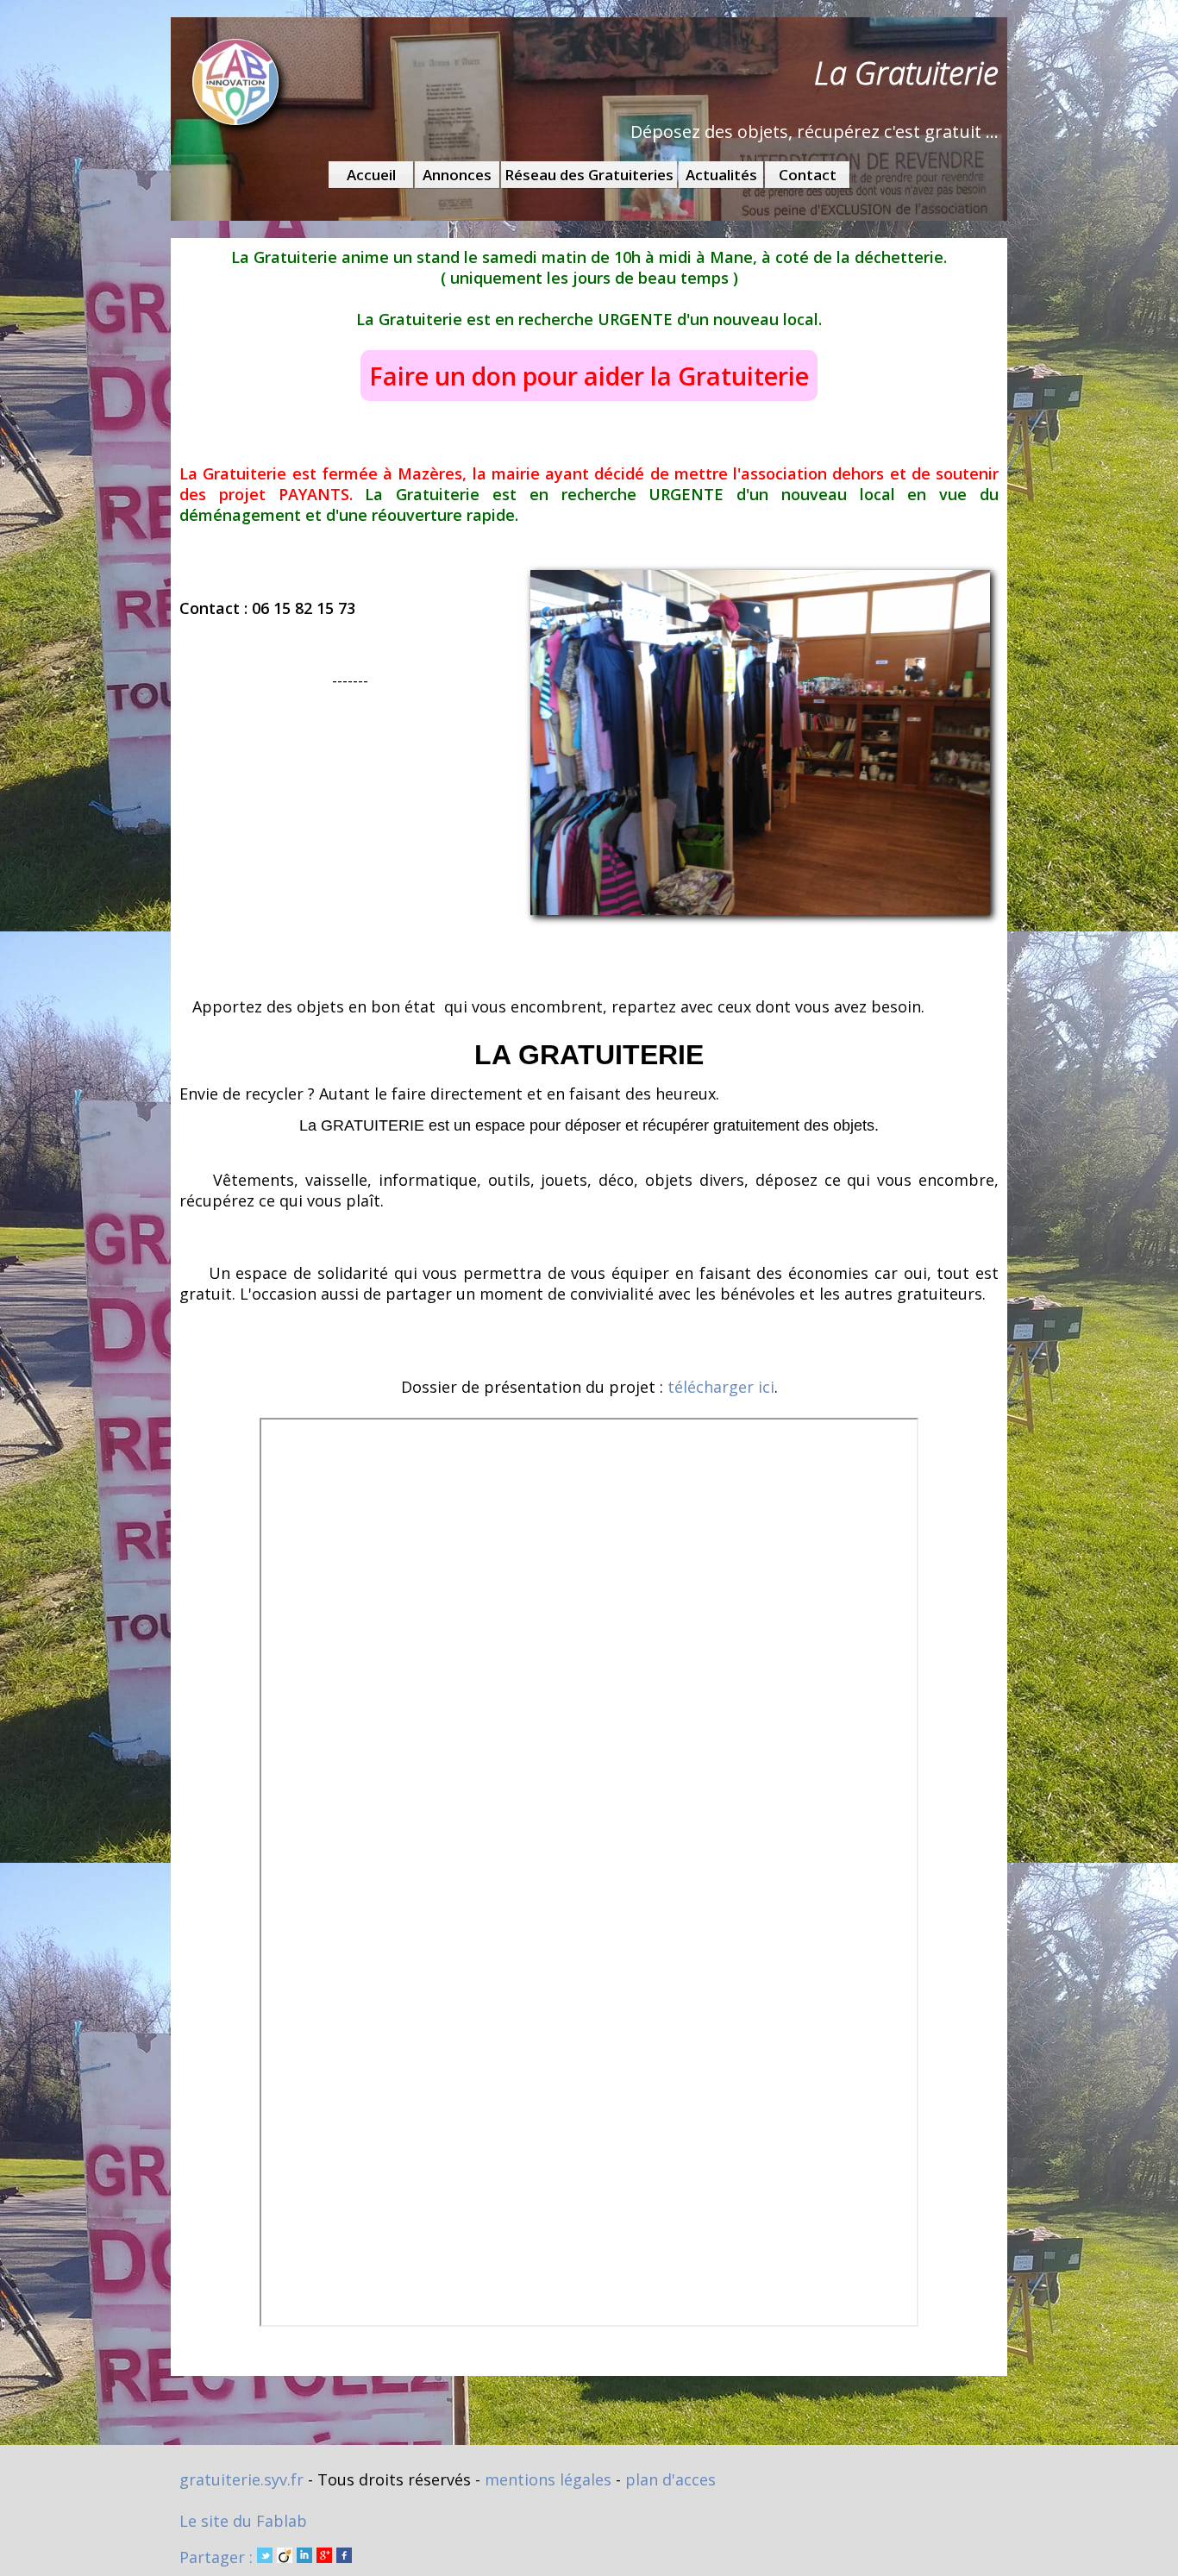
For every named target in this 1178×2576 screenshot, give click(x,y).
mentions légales (548, 2479)
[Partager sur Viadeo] (285, 2557)
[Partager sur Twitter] (265, 2557)
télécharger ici (721, 1387)
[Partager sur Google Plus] (324, 2557)
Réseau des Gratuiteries (589, 175)
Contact (808, 175)
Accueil (371, 175)
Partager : (218, 2557)
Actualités (721, 175)
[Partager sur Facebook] (344, 2557)
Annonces (457, 175)
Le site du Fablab (243, 2521)
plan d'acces (670, 2479)
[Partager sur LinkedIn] (304, 2557)
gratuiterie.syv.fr (241, 2479)
